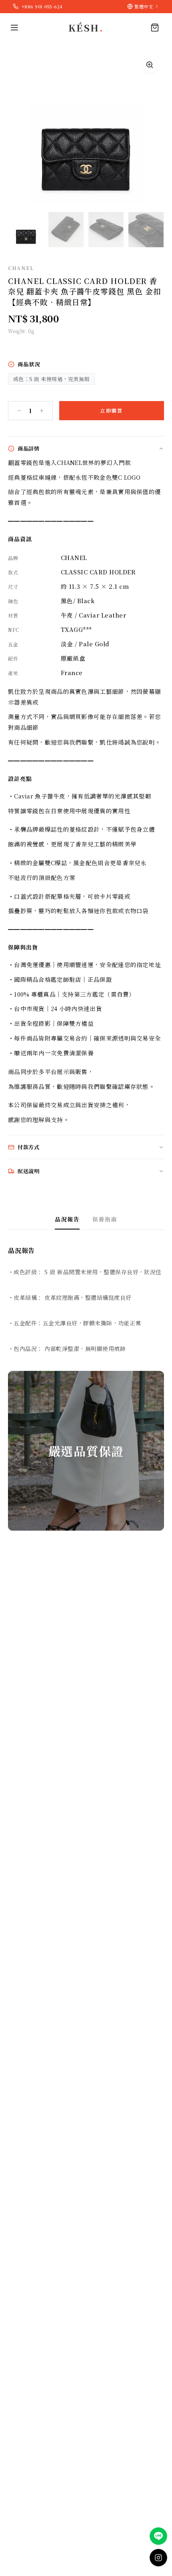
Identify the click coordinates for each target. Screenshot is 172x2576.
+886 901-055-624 (42, 6)
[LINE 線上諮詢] (158, 2536)
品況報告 (67, 1219)
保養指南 (105, 1219)
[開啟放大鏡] (150, 65)
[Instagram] (158, 2558)
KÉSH (86, 28)
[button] (26, 230)
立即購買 (112, 410)
